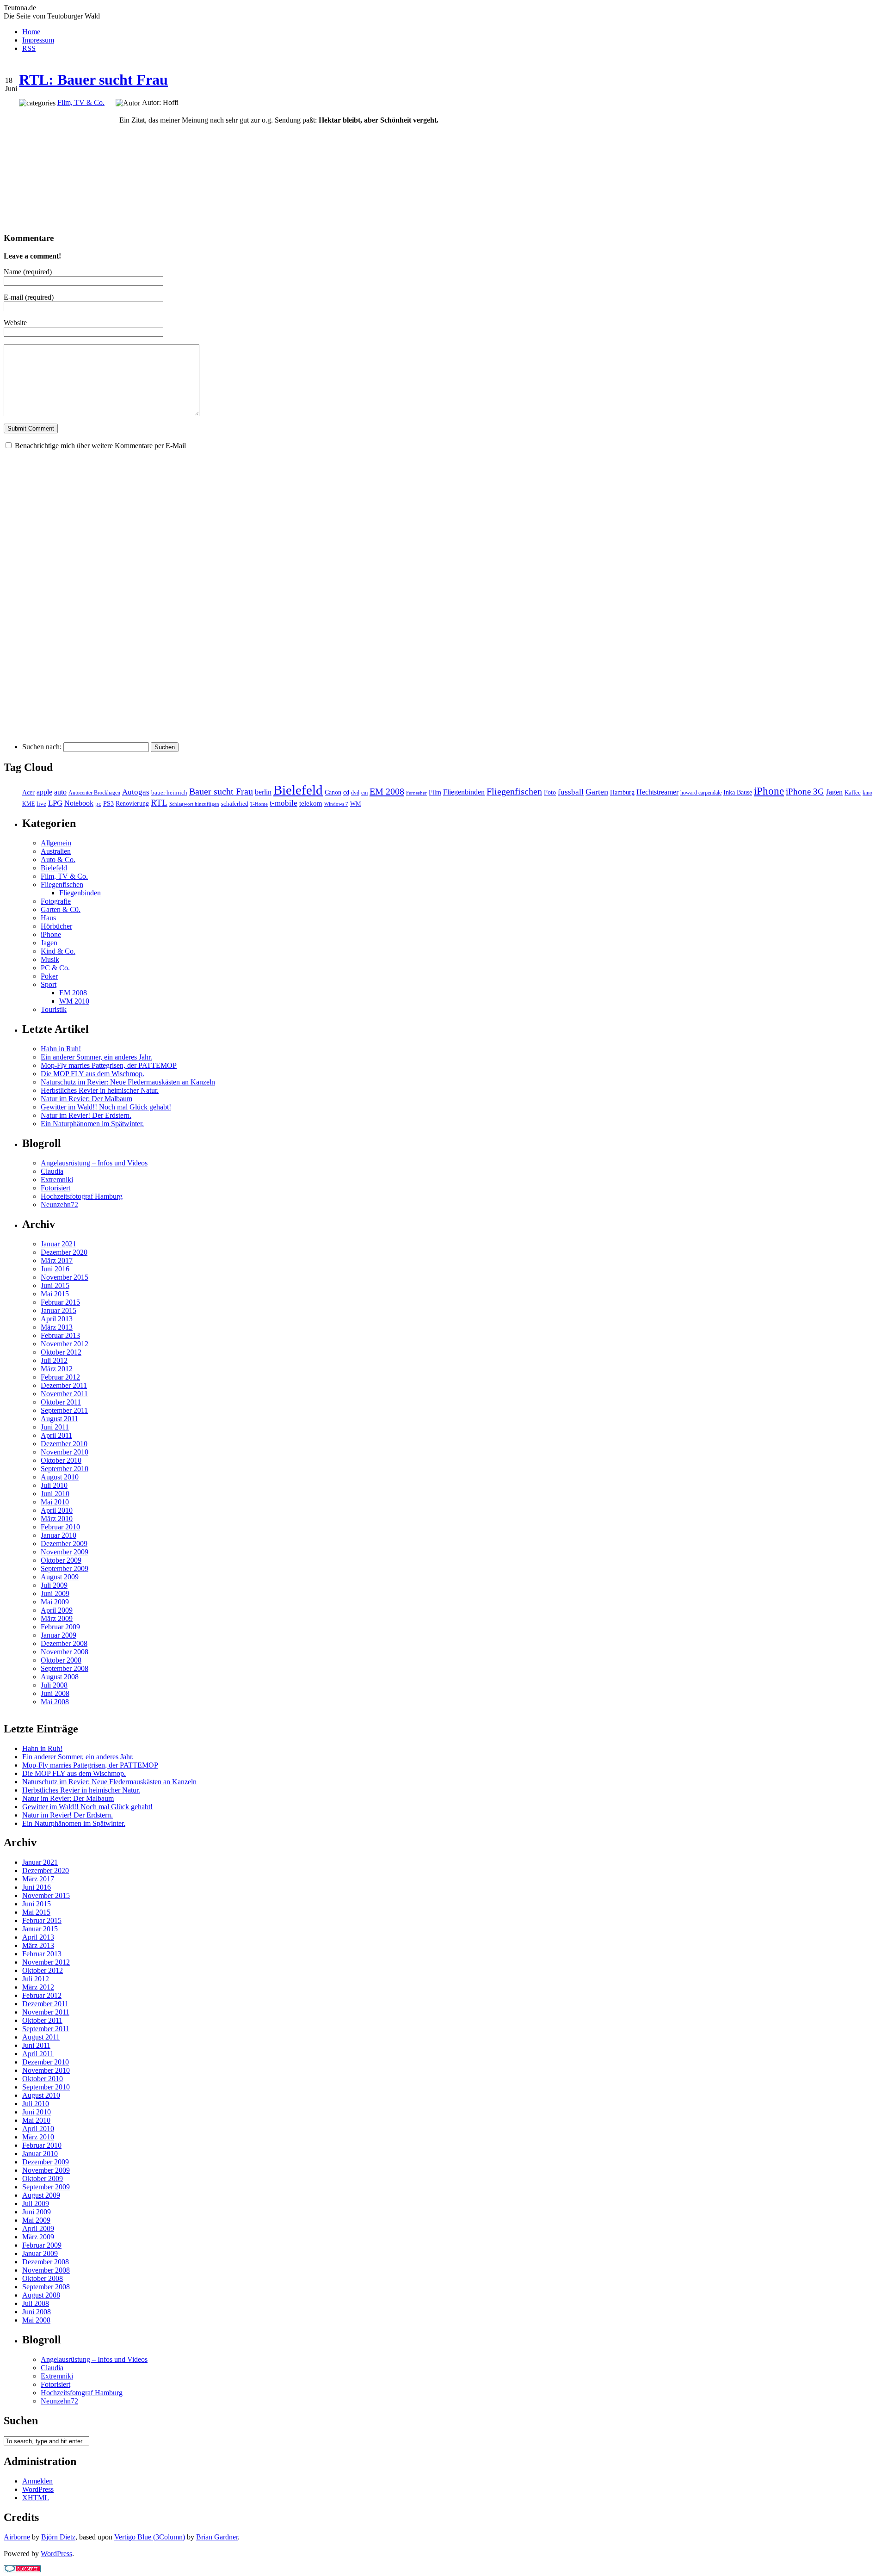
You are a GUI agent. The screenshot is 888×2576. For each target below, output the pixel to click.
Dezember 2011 (64, 1385)
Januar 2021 (59, 1244)
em (364, 793)
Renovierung (132, 804)
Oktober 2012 (61, 1352)
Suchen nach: (42, 747)
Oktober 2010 (61, 1460)
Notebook (79, 803)
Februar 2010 (60, 1527)
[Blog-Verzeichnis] (22, 2570)
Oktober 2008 (61, 1660)
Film (435, 792)
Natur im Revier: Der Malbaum (86, 1099)
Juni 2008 (55, 1693)
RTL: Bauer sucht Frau (93, 80)
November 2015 (65, 1277)
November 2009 (65, 1552)
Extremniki (57, 1180)
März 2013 (57, 1327)
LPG (55, 803)
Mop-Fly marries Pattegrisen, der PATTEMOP (109, 1065)
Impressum (38, 40)
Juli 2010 (54, 1485)
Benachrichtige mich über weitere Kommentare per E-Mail (100, 446)
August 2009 (60, 1577)
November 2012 (65, 1344)
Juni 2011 (55, 1427)
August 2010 (60, 1477)
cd (346, 792)
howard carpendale (701, 793)
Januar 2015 (59, 1310)
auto (60, 792)
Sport (49, 984)
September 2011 (64, 1410)
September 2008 (65, 1668)
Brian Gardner (217, 2537)
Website (15, 323)
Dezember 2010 (64, 1444)
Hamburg (622, 792)
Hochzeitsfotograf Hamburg (82, 1196)
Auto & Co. (58, 860)
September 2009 (65, 1568)
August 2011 (59, 1419)
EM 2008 (387, 791)
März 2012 (57, 1369)
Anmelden (37, 2481)
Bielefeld (298, 790)
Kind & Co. (58, 951)
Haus (48, 918)
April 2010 (57, 1510)
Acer (28, 792)
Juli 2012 (54, 1360)
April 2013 (57, 1319)
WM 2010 (74, 1001)
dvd (355, 793)
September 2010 (65, 1469)
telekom (311, 803)
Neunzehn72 (59, 1205)
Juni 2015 (55, 1285)
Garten (597, 792)
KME (28, 804)
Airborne (17, 2537)
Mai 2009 (55, 1602)
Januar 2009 (59, 1635)
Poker (49, 976)
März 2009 (57, 1618)
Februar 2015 (60, 1302)
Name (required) (28, 272)
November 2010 (65, 1452)
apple (44, 792)
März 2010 (57, 1519)
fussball (571, 792)
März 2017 (57, 1260)
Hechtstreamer (657, 792)
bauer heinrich (169, 793)
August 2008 (60, 1677)
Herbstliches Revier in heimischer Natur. (100, 1090)
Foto (550, 792)
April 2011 (56, 1435)
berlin (263, 792)
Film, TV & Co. (81, 102)
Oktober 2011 (61, 1402)
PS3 (108, 803)
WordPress (38, 2489)
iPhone (769, 791)
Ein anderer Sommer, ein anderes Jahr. (96, 1057)
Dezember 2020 (64, 1252)
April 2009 (57, 1610)
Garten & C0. (61, 909)
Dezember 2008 (64, 1643)
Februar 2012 (60, 1377)
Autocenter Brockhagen (94, 793)
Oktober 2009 (61, 1560)
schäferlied (235, 804)
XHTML (36, 2498)
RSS (29, 48)
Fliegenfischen (514, 791)
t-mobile (284, 803)
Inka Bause (738, 792)
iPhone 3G (805, 792)
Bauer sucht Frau (221, 791)
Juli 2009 (54, 1585)
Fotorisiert (55, 1188)
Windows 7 (336, 804)
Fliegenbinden (464, 792)
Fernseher (416, 793)
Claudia (52, 1171)
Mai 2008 (55, 1702)
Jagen (834, 792)
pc (98, 804)
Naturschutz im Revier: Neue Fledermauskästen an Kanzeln (128, 1082)
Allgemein (56, 843)
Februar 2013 (60, 1335)
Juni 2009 (55, 1593)
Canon (333, 792)
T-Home (259, 804)
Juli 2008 (54, 1685)
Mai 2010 (55, 1502)
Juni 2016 (55, 1269)
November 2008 (65, 1652)
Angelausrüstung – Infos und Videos (94, 1163)
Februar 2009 (60, 1627)
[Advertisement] (62, 166)
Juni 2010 (55, 1494)
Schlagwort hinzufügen (194, 804)
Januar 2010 (59, 1535)
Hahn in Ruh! (61, 1049)
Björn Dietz (58, 2537)
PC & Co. (55, 968)
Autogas (136, 792)
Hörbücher (56, 926)
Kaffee (853, 793)
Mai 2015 (55, 1294)
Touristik (54, 1009)
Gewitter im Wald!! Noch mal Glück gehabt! (106, 1107)
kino (867, 793)
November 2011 (64, 1394)
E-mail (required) (29, 297)
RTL (159, 803)
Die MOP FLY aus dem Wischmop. (92, 1074)
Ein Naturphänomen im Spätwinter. (92, 1124)
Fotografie (56, 901)
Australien (56, 851)
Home (31, 32)
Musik (50, 959)
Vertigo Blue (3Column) (150, 2537)
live (41, 804)
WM (356, 804)
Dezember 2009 (64, 1544)
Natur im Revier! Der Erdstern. (86, 1115)
